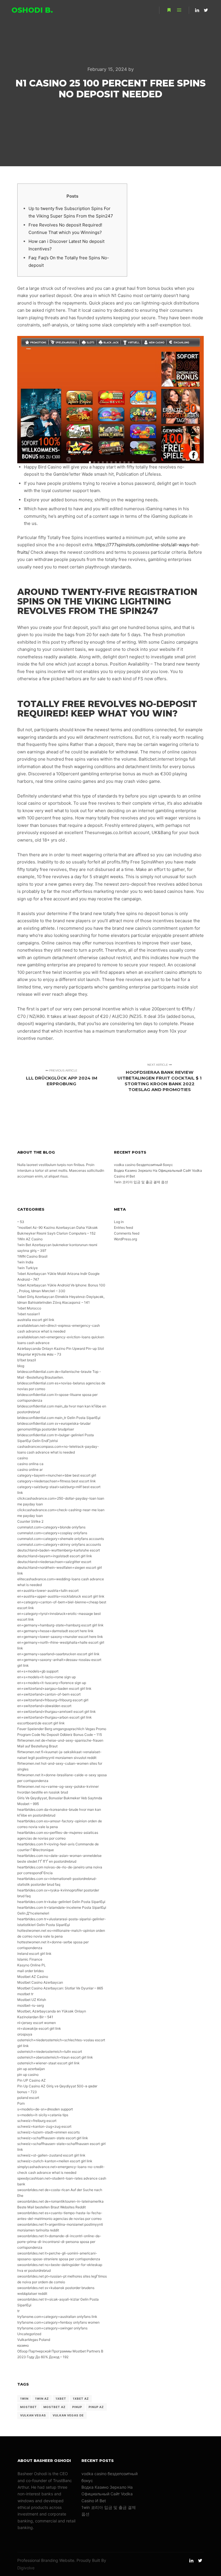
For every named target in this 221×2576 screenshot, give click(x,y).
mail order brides (31, 1971)
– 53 (21, 1222)
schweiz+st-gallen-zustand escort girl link (51, 2155)
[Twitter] (206, 10)
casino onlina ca (30, 1464)
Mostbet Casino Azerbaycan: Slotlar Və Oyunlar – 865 (60, 1988)
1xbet (61, 2399)
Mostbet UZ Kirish (32, 2000)
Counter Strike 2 (30, 1521)
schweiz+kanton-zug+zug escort (44, 2126)
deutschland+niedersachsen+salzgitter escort (54, 1562)
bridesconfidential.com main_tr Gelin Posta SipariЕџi (59, 1418)
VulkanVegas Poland (34, 2340)
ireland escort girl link (34, 1954)
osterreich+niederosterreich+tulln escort (50, 2051)
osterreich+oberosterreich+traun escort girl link (55, 2057)
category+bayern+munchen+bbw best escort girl (57, 1475)
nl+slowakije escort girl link (39, 2028)
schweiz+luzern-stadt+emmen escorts (48, 2132)
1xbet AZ (81, 2399)
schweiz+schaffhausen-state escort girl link (53, 2138)
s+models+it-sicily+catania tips (43, 2115)
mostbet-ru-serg (31, 2005)
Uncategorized (29, 2334)
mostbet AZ (55, 2407)
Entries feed (123, 1227)
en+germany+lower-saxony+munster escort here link (60, 1637)
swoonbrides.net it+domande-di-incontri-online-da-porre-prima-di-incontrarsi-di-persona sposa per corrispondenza (59, 2242)
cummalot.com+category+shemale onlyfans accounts (61, 1539)
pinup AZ (96, 2407)
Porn (21, 2103)
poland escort (28, 2098)
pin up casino (28, 2075)
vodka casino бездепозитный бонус (143, 1165)
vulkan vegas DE (68, 2415)
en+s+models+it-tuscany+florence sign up (52, 1683)
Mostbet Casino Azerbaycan (40, 1982)
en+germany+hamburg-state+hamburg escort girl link (60, 1625)
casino (23, 1458)
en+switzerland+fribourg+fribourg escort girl (53, 1700)
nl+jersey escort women (37, 2023)
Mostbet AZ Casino (33, 1977)
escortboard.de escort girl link (41, 1723)
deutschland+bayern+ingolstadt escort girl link (55, 1556)
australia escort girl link (36, 1320)
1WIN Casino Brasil (32, 1256)
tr (18, 2311)
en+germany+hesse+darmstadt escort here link (55, 1631)
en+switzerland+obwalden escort (44, 1706)
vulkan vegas (33, 2415)
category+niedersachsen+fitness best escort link (57, 1481)
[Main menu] (179, 10)
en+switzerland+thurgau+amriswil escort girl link (57, 1712)
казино (23, 2345)
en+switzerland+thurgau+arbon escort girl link (55, 1717)
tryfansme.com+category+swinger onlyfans (52, 2328)
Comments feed (127, 1233)
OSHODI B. (32, 10)
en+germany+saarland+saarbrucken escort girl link (58, 1654)
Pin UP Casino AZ (32, 2080)
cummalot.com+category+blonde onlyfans (51, 1527)
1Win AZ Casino (30, 1239)
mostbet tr (25, 1994)
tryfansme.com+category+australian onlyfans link (57, 2317)
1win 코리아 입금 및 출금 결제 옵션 (141, 1182)
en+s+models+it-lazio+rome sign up (46, 1677)
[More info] (169, 10)
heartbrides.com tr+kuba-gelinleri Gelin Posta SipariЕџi (61, 1902)
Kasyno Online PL (32, 1965)
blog (21, 1366)
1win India (25, 1262)
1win (24, 2399)
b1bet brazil (27, 1360)
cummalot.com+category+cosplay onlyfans (52, 1533)
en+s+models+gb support (38, 1671)
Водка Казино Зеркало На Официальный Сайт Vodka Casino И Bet (107, 2494)
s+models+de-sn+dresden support (45, 2109)
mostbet (28, 2407)
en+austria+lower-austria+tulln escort (48, 1591)
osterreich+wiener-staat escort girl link (48, 2063)
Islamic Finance (30, 1959)
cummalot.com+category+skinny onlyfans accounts (59, 1544)
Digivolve (26, 2568)
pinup (77, 2407)
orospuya (25, 2034)
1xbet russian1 (29, 1314)
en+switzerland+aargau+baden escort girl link (54, 1688)
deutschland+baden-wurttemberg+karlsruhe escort (59, 1550)
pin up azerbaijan (31, 2069)
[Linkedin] (197, 10)
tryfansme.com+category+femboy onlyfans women (58, 2322)
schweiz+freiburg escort (37, 2121)
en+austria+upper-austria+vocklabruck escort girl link (61, 1596)
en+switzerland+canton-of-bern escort (49, 1694)
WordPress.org (125, 1239)
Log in (119, 1222)
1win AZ (42, 2399)
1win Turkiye (27, 1268)
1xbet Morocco (29, 1308)
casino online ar (30, 1470)
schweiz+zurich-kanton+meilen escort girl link (55, 2161)
